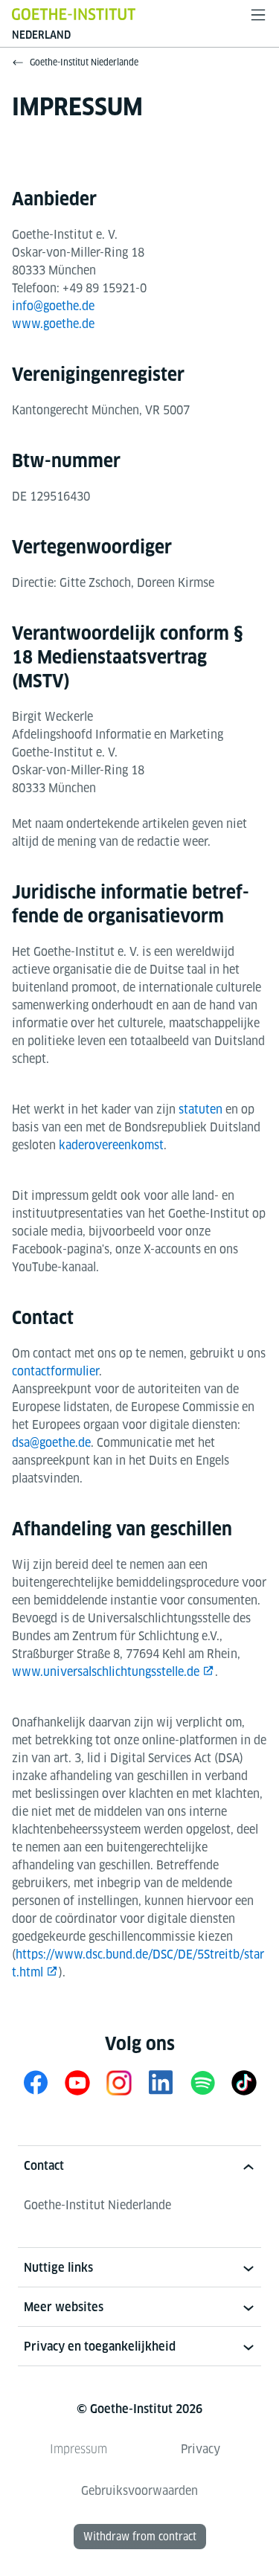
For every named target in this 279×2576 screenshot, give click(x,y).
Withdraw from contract (140, 2537)
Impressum (78, 2449)
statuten (201, 1109)
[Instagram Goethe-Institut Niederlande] (119, 2082)
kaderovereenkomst (111, 1145)
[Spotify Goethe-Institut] (202, 2082)
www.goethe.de (53, 324)
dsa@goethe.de (51, 1443)
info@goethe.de (53, 306)
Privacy (201, 2449)
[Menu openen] (258, 15)
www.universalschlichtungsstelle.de (106, 1672)
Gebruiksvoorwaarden (139, 2491)
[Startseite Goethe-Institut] (74, 14)
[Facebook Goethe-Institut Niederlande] (36, 2082)
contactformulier (55, 1371)
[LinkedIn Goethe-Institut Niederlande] (161, 2082)
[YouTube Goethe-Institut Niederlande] (77, 2082)
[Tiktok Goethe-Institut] (244, 2082)
